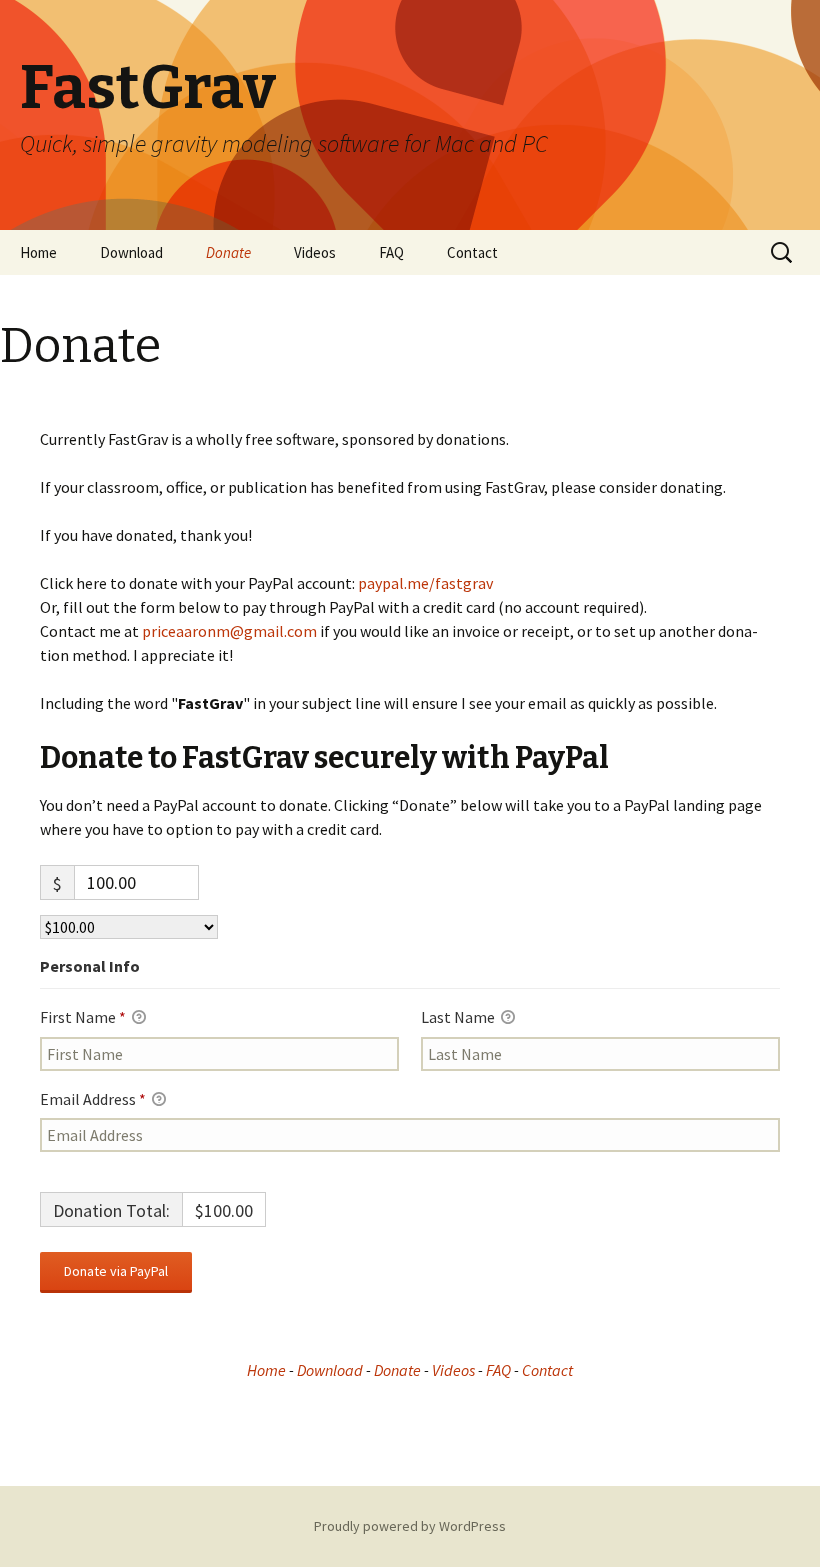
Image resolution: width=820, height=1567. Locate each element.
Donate (228, 252)
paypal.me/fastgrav (425, 583)
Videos (315, 252)
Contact (472, 252)
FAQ (391, 252)
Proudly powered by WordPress (410, 1526)
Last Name (459, 1017)
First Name (83, 1017)
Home (38, 252)
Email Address (93, 1099)
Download (131, 252)
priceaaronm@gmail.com (229, 631)
